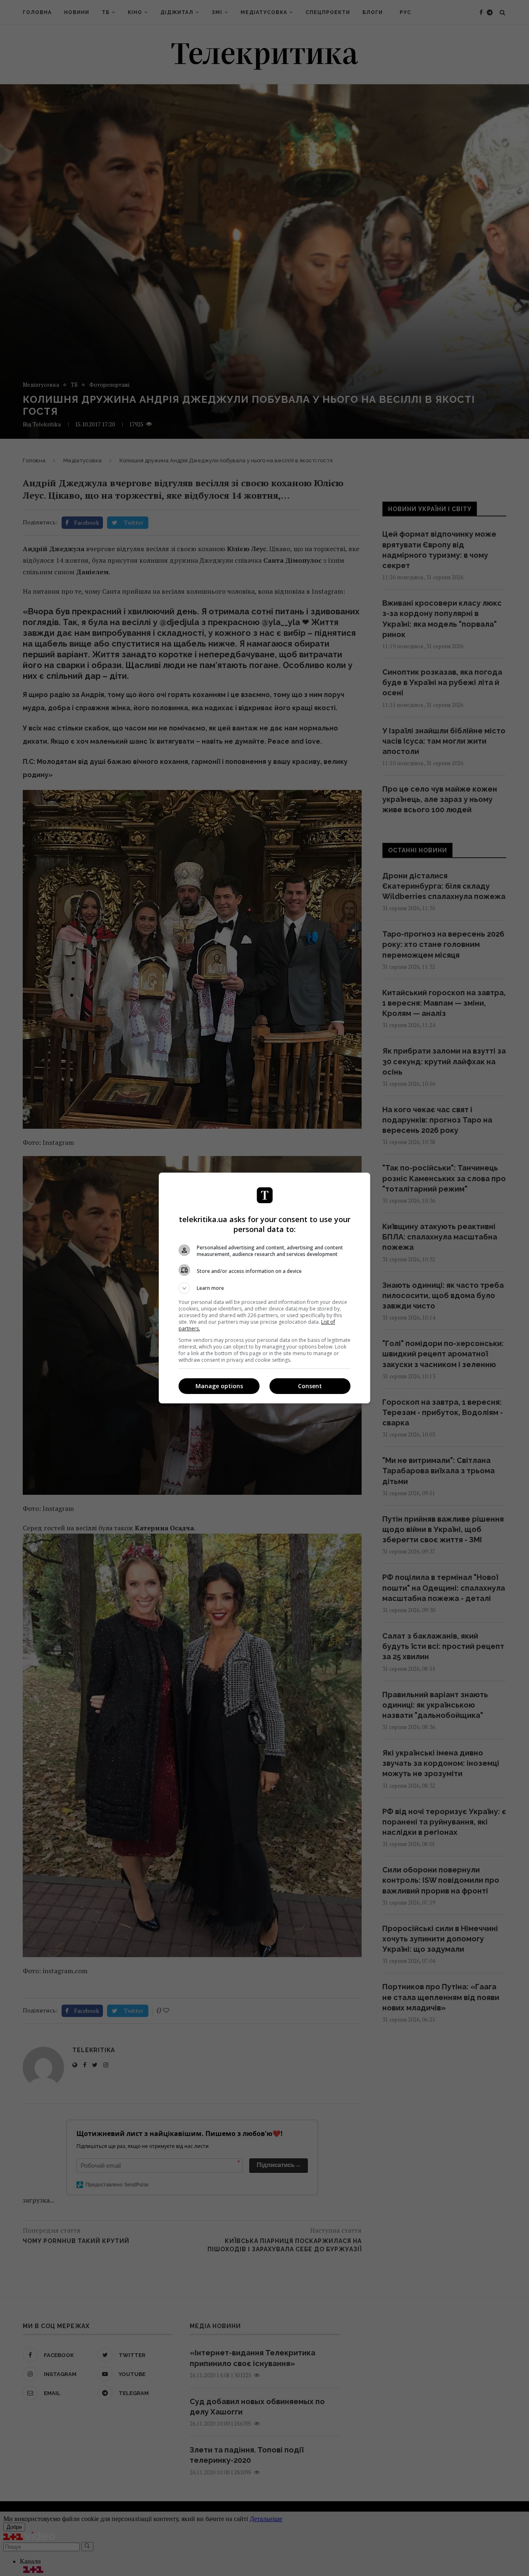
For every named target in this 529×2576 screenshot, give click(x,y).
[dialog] (264, 1288)
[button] (264, 1288)
